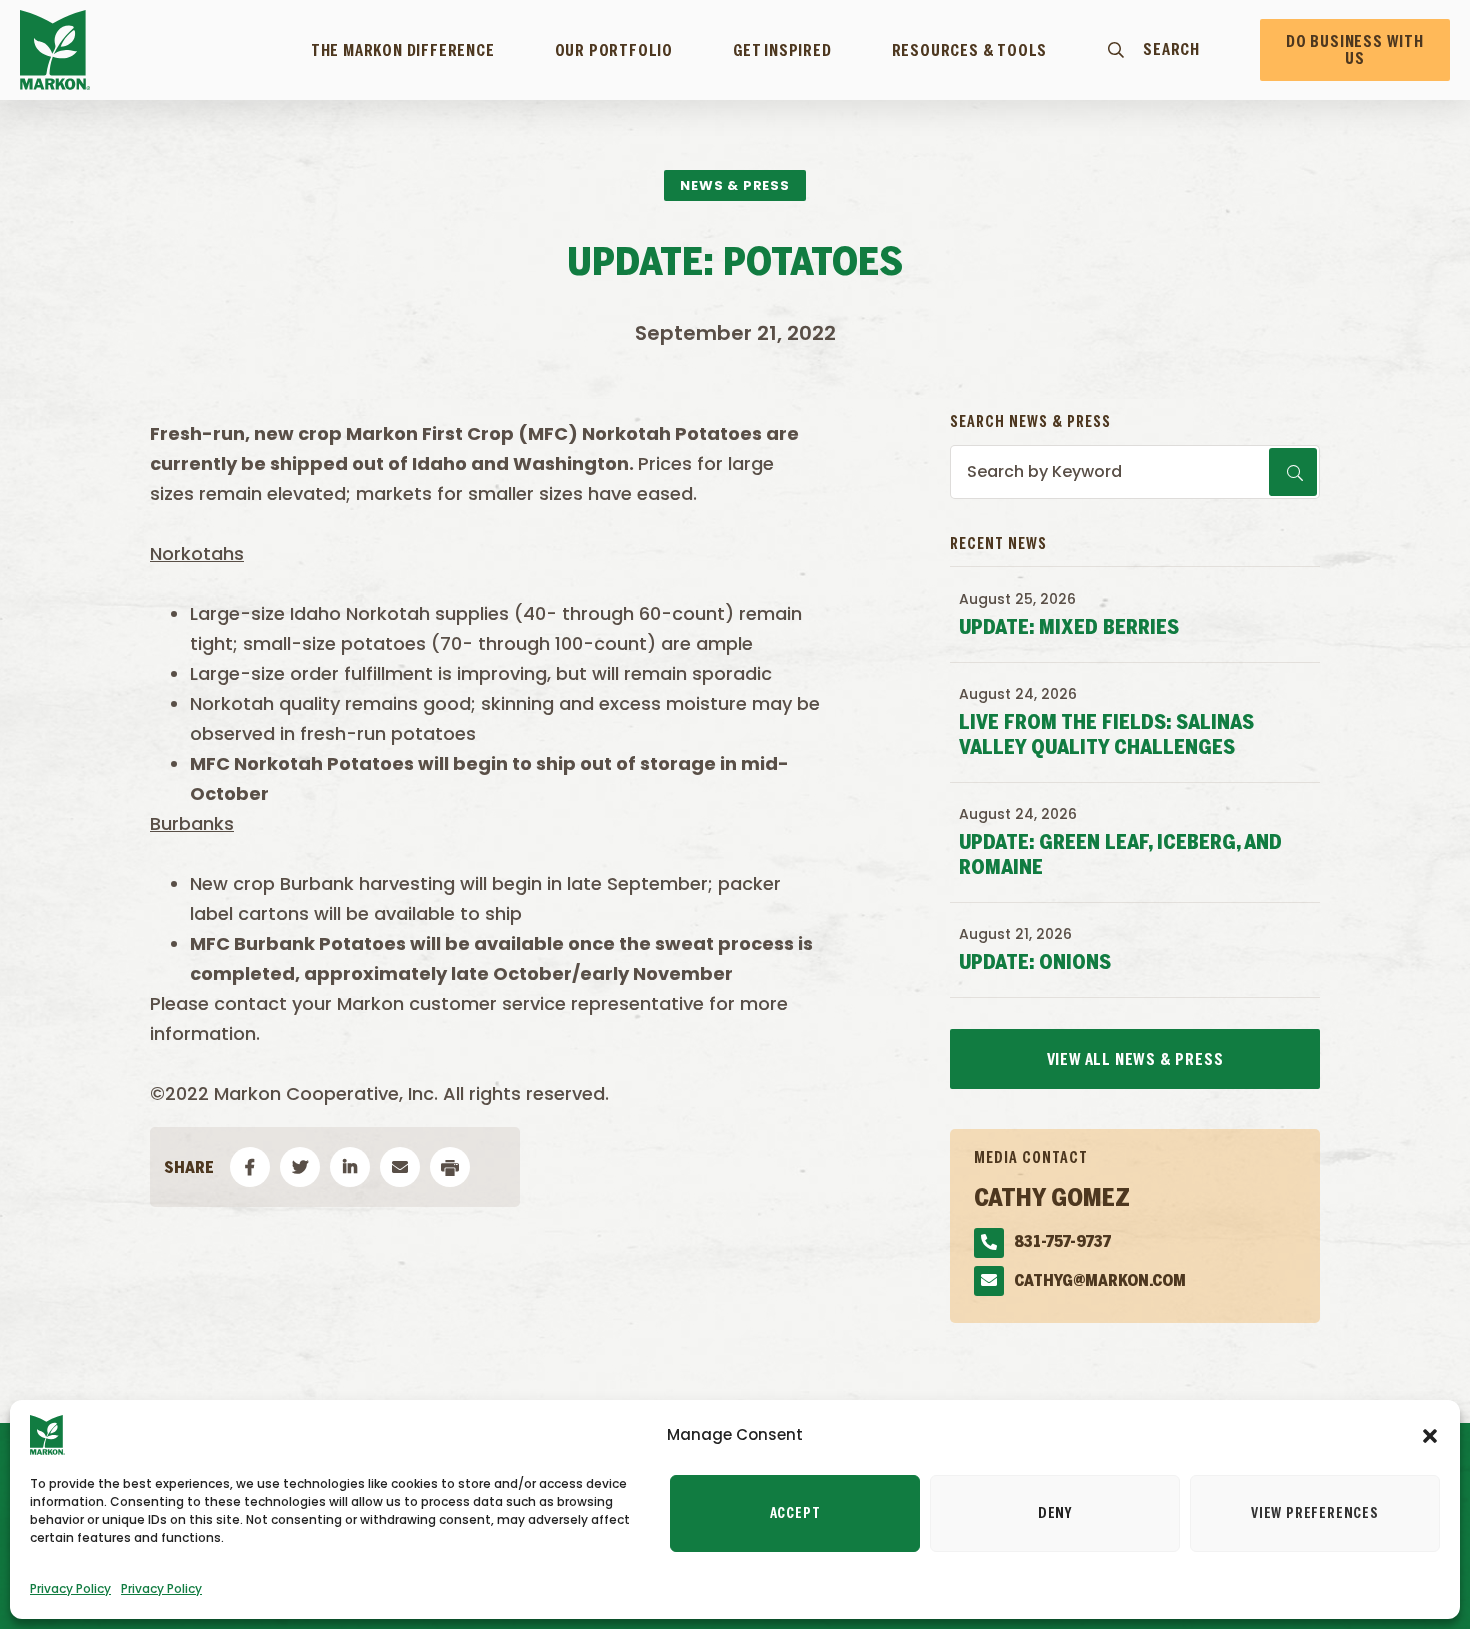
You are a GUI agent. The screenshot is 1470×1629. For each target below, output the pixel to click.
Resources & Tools (970, 51)
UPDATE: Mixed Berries (1069, 628)
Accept (795, 1514)
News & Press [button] (735, 185)
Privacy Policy (70, 1588)
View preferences (1315, 1514)
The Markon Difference (403, 51)
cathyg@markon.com (1100, 1281)
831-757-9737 (1062, 1242)
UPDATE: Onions (1035, 963)
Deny (1055, 1514)
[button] (1430, 1435)
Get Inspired (782, 51)
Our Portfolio (614, 51)
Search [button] (1171, 50)
